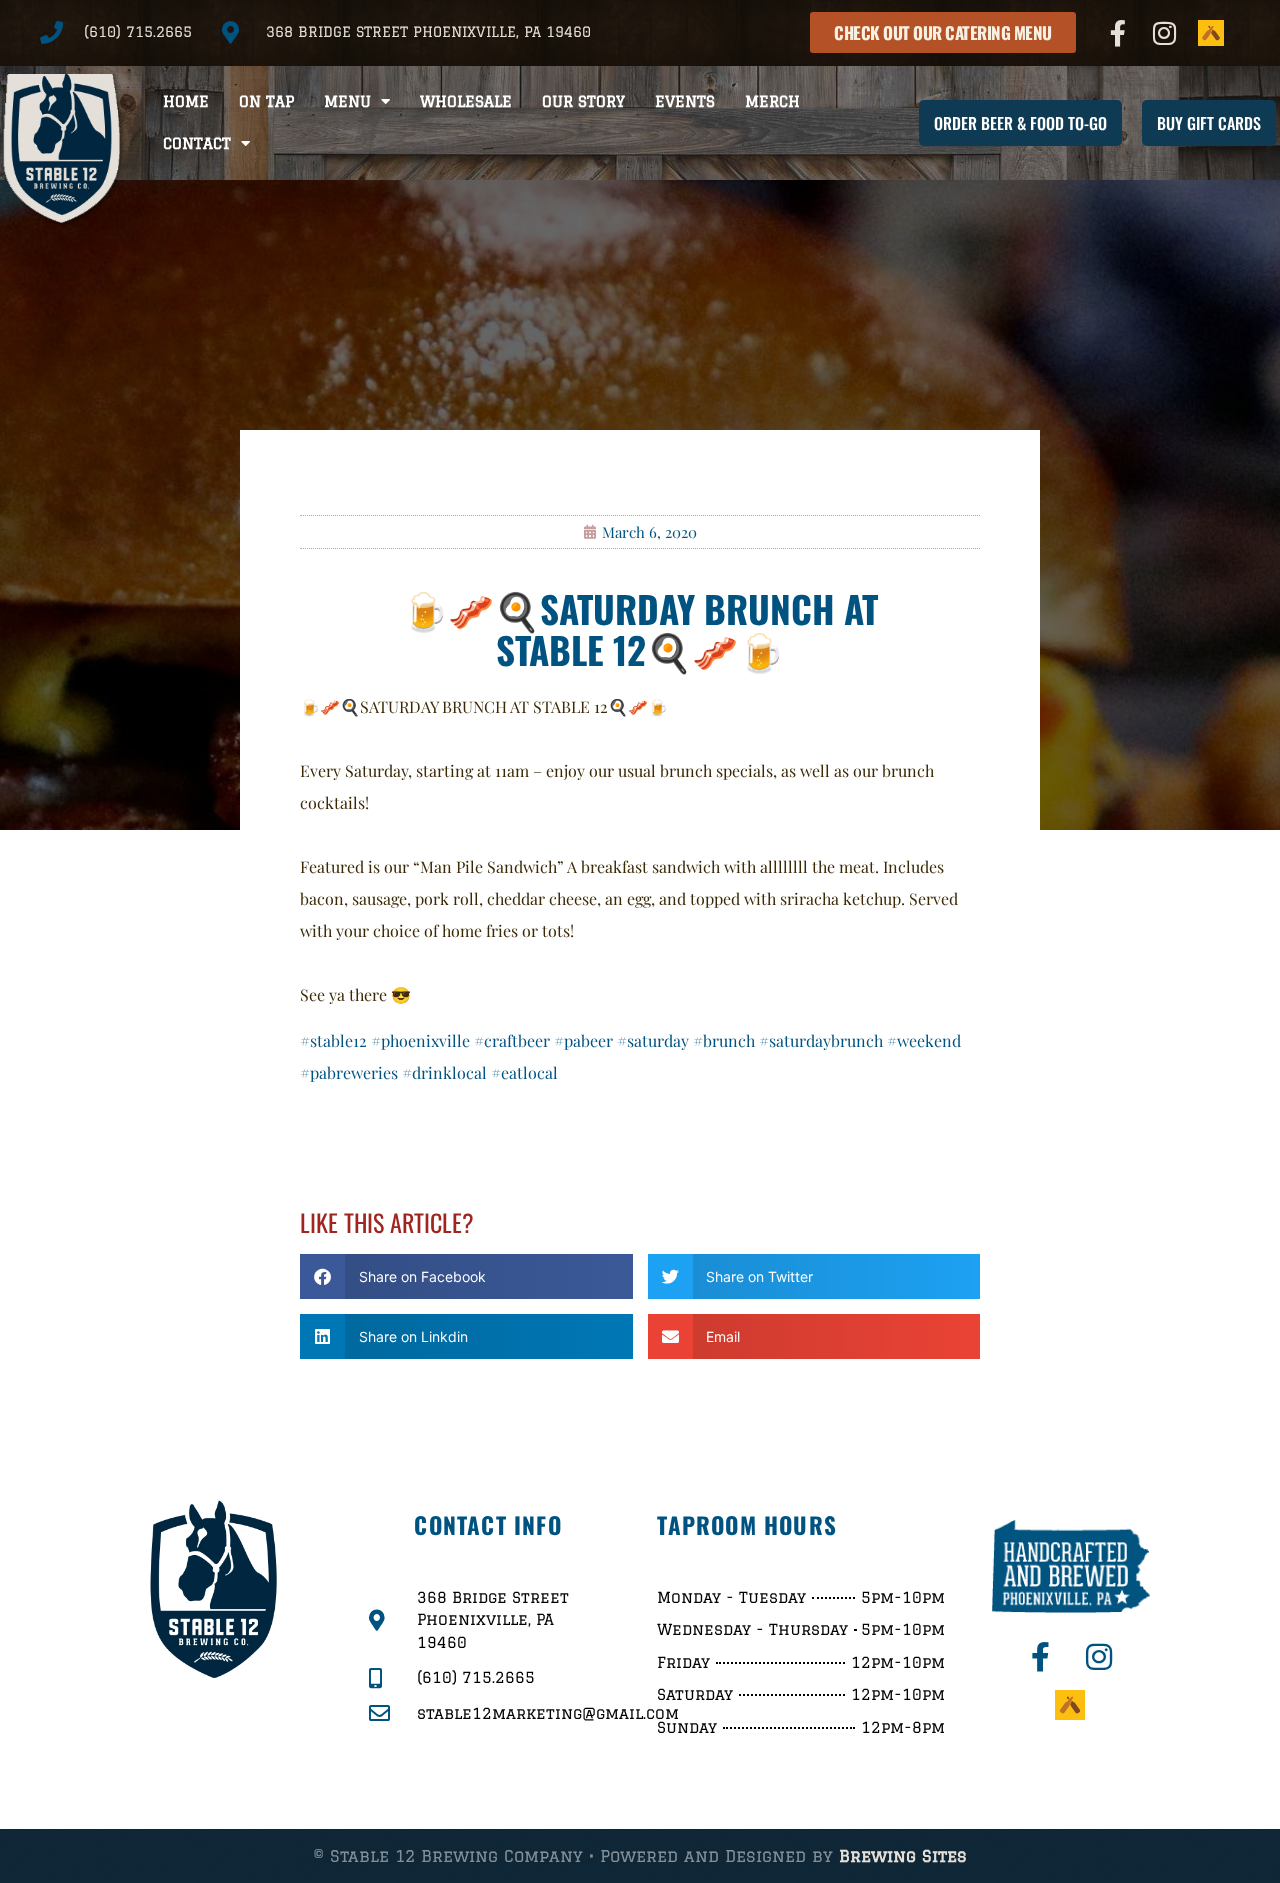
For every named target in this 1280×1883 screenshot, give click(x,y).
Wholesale (466, 101)
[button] (466, 1276)
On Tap (266, 101)
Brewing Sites (903, 1856)
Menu (347, 101)
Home (186, 101)
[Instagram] (1165, 33)
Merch (772, 101)
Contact (197, 143)
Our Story (583, 101)
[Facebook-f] (1118, 33)
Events (685, 101)
